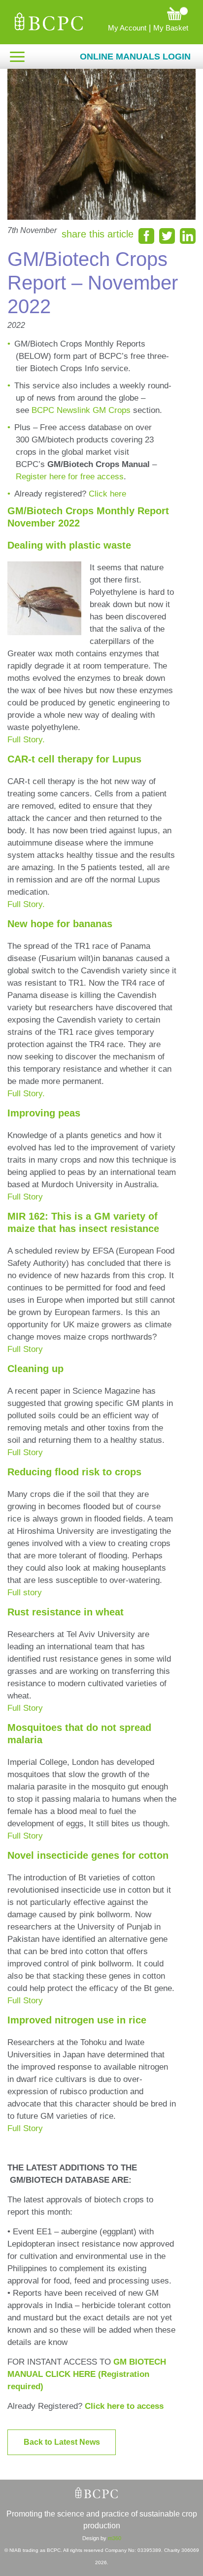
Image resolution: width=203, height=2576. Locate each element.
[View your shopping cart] (141, 13)
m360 (115, 2538)
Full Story (25, 1197)
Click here (107, 494)
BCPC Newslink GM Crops (81, 410)
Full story (25, 1593)
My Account (127, 28)
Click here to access (124, 2406)
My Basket (171, 28)
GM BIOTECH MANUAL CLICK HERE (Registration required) (87, 2374)
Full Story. (26, 740)
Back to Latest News (62, 2442)
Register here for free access (70, 477)
